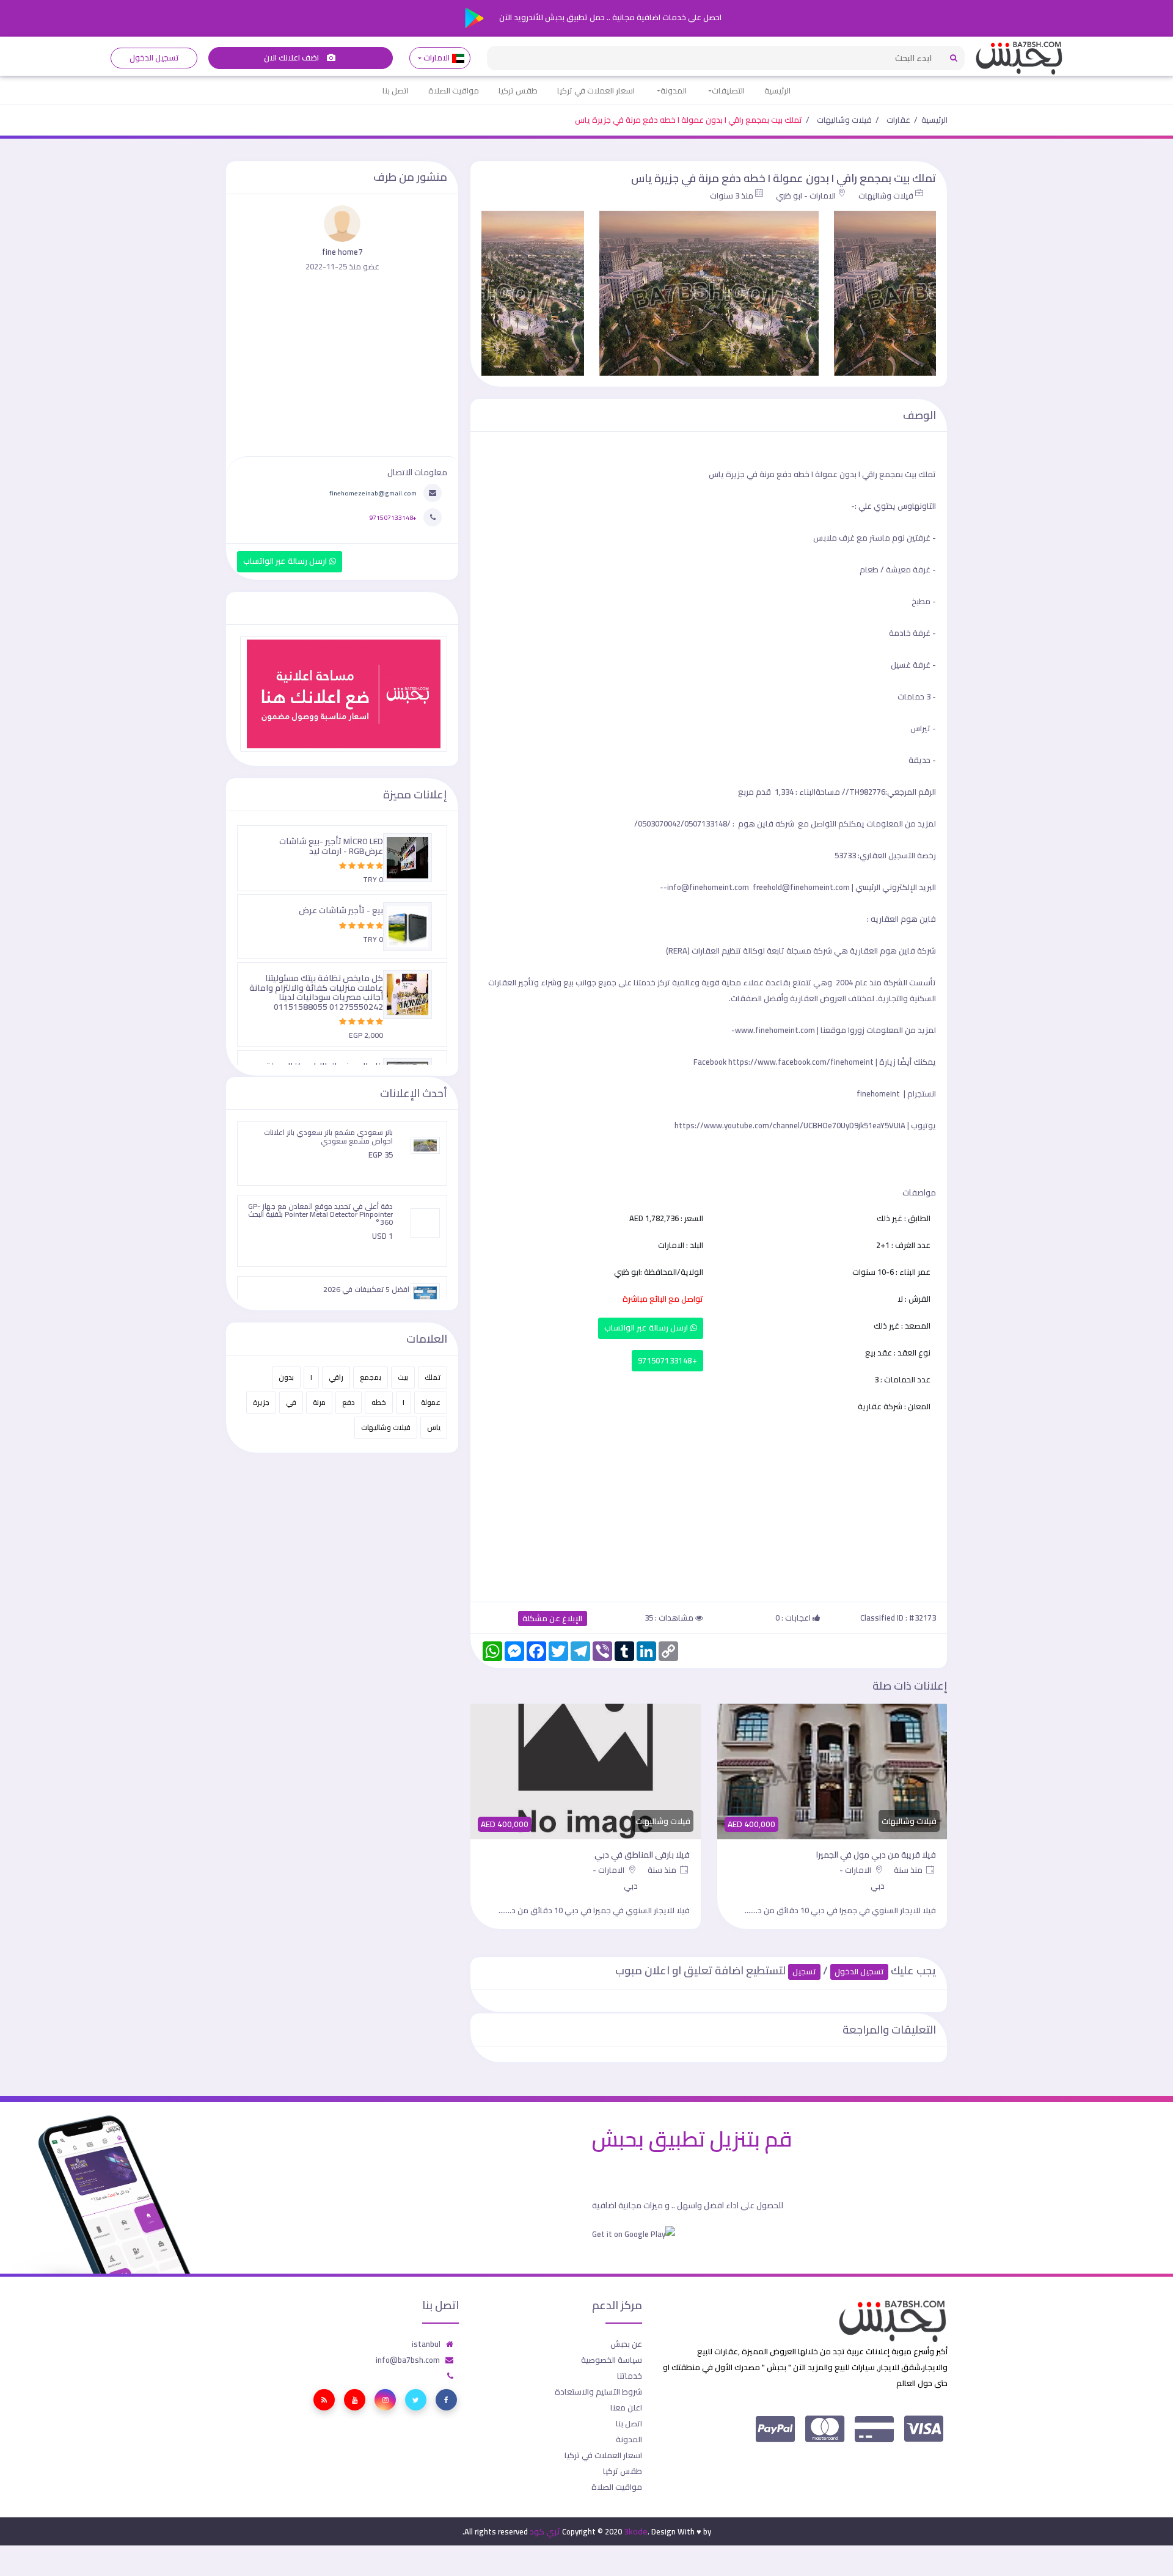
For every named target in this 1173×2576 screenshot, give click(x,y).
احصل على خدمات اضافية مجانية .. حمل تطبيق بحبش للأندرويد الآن (609, 17)
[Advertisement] (709, 1505)
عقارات (898, 120)
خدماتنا (630, 2376)
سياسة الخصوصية (612, 2360)
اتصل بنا (396, 90)
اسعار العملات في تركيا (596, 90)
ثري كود (545, 2531)
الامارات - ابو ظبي (806, 195)
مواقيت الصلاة (454, 90)
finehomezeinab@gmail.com (373, 493)
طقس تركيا (518, 90)
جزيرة (261, 1402)
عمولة (431, 1402)
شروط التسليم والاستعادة (598, 2392)
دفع (349, 1402)
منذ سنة (909, 1870)
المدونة (674, 90)
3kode (636, 2531)
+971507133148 (667, 1361)
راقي (336, 1377)
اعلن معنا (626, 2407)
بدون (286, 1377)
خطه (379, 1402)
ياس (434, 1427)
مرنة (319, 1402)
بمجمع (371, 1377)
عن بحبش (626, 2344)
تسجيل (804, 1972)
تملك (433, 1377)
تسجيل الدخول (154, 58)
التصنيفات (728, 90)
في (291, 1402)
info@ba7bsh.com (408, 2360)
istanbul (426, 2344)
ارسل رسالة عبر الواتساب (647, 1328)
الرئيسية (777, 90)
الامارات (437, 58)
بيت (403, 1377)
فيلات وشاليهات (844, 120)
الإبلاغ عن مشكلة (553, 1618)
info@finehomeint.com (708, 887)
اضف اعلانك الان (293, 58)
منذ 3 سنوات (732, 195)
